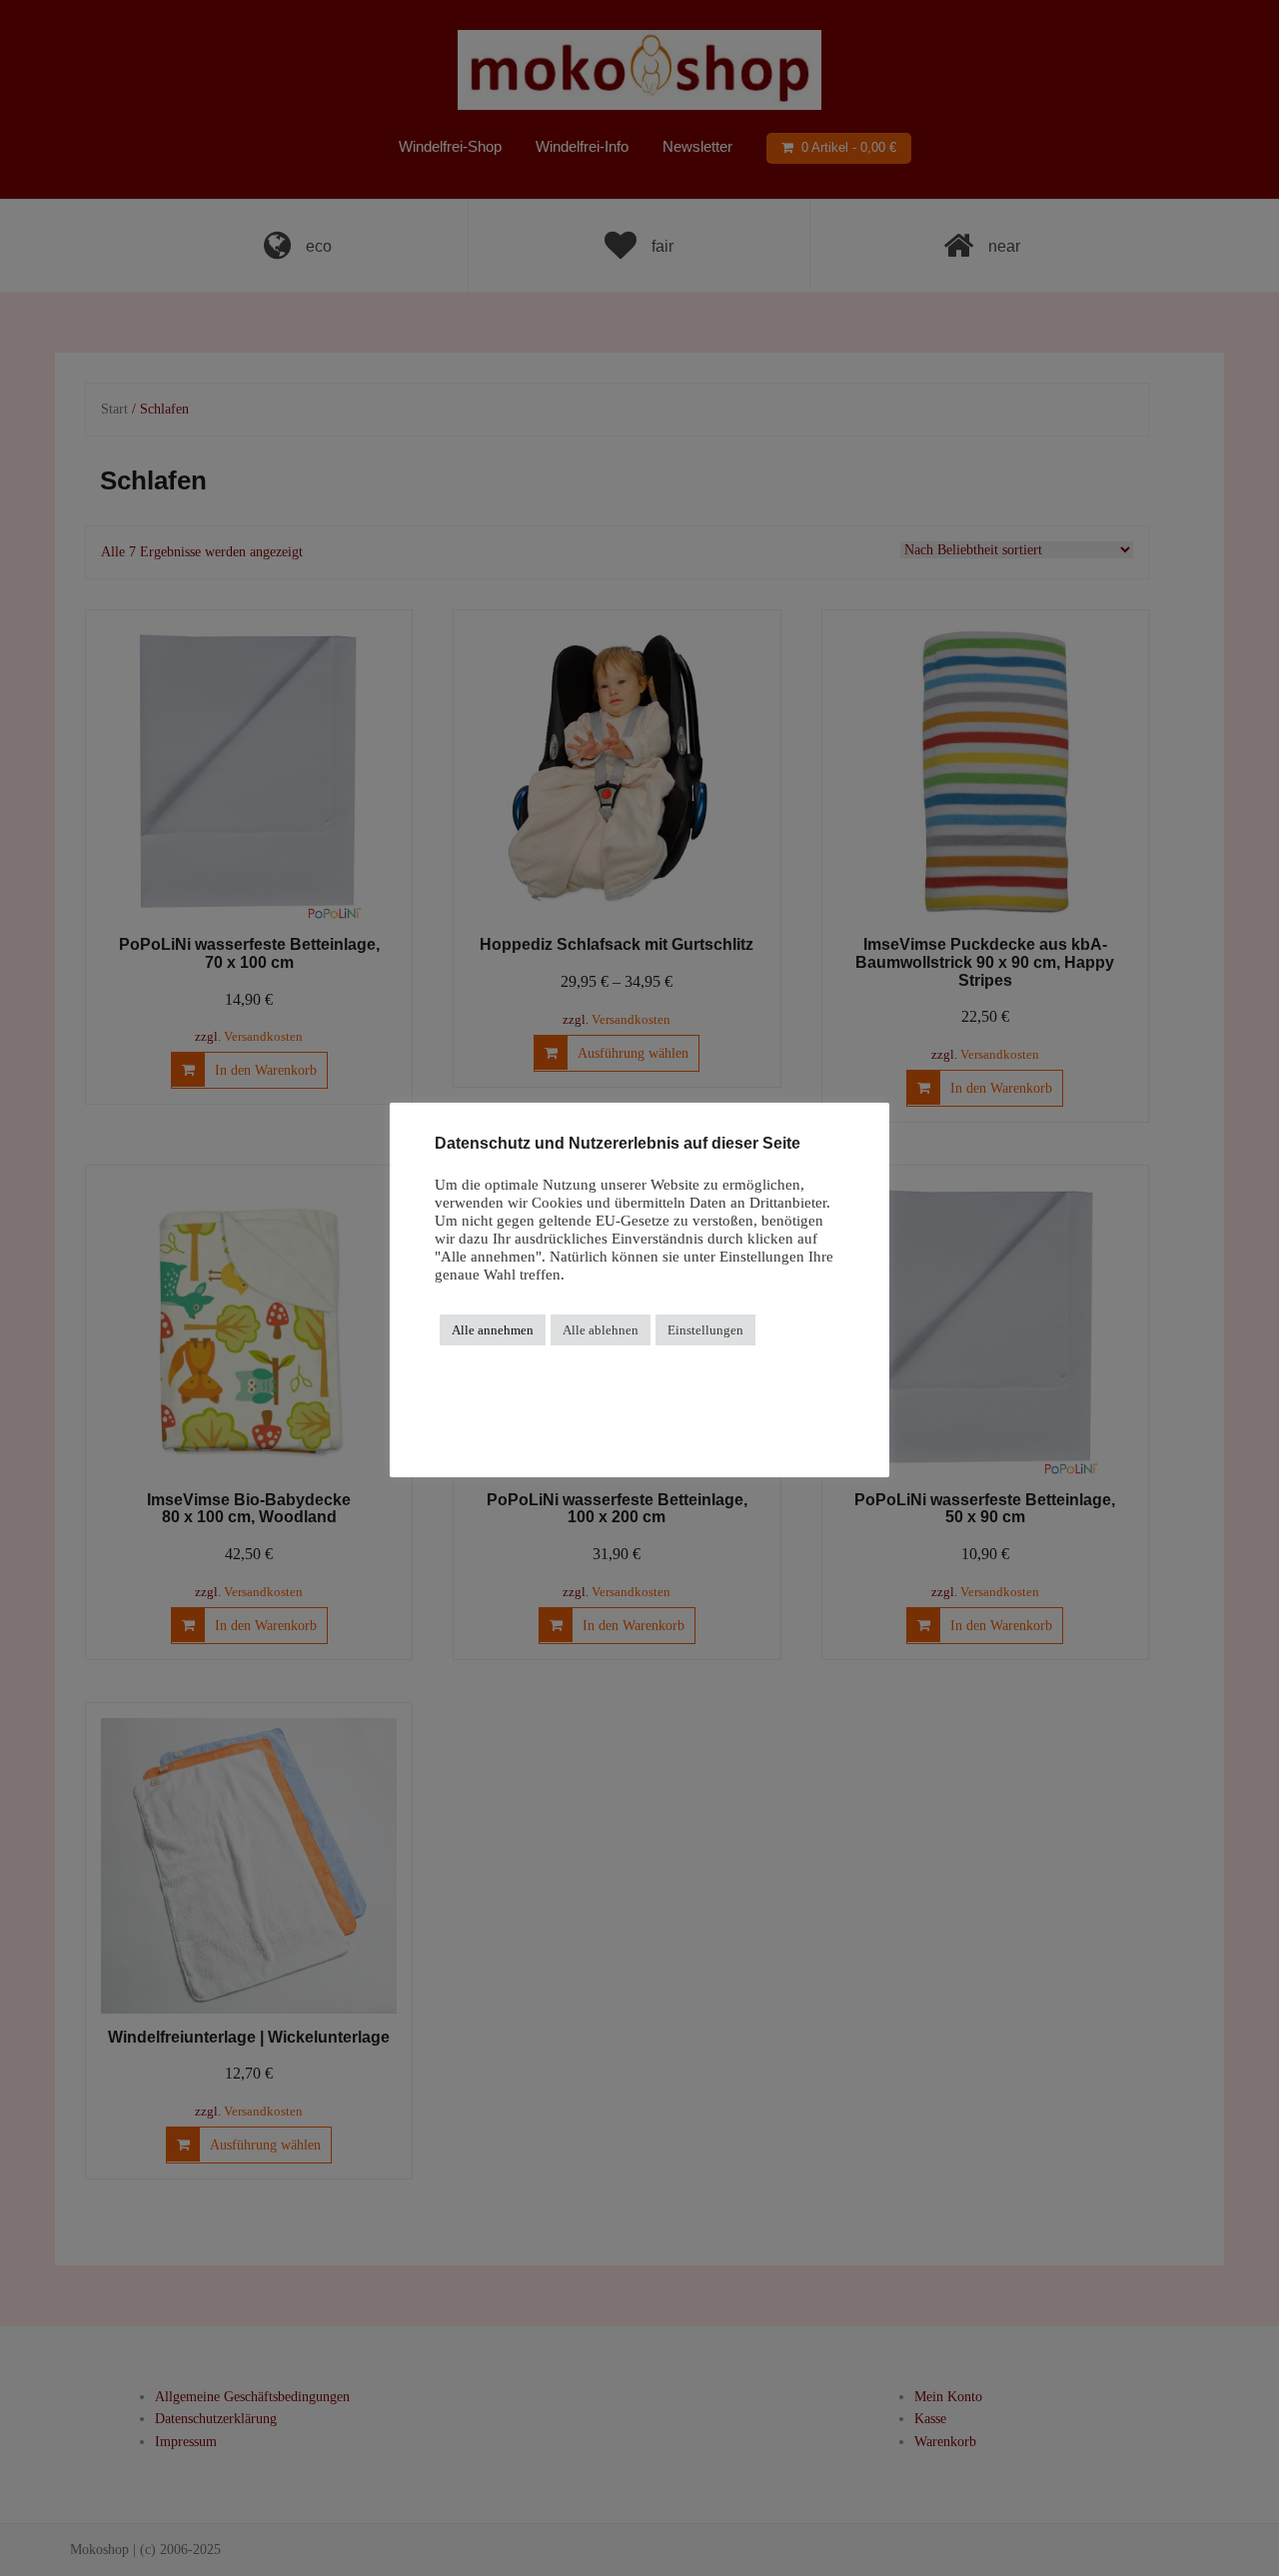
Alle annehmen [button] (493, 1330)
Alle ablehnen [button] (601, 1330)
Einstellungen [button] (705, 1330)
